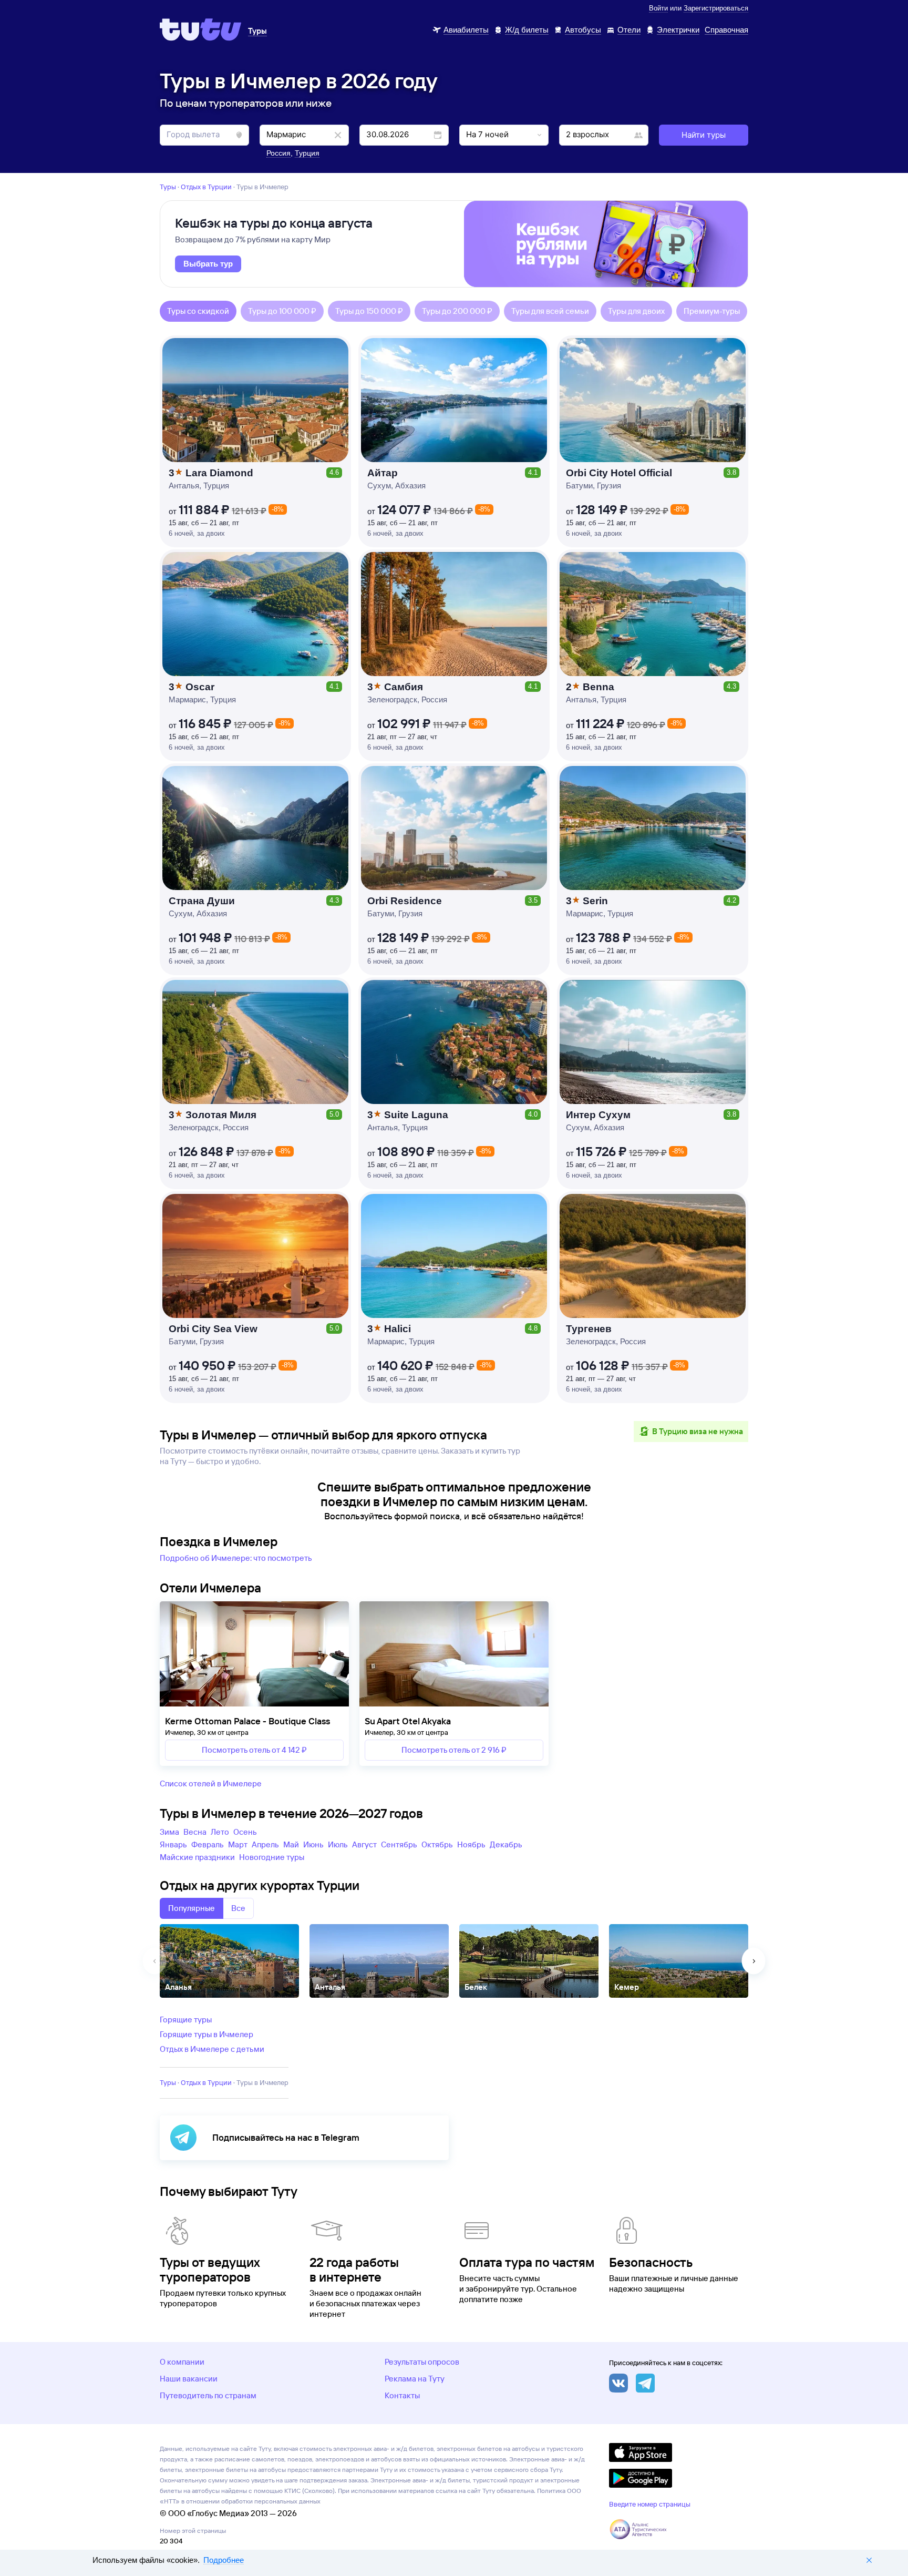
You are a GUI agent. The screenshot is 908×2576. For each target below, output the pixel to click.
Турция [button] (307, 153)
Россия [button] (278, 153)
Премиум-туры (712, 311)
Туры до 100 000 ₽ (282, 311)
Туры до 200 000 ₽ (457, 311)
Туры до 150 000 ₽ (369, 311)
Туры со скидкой (198, 311)
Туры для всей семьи (550, 311)
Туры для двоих (636, 311)
